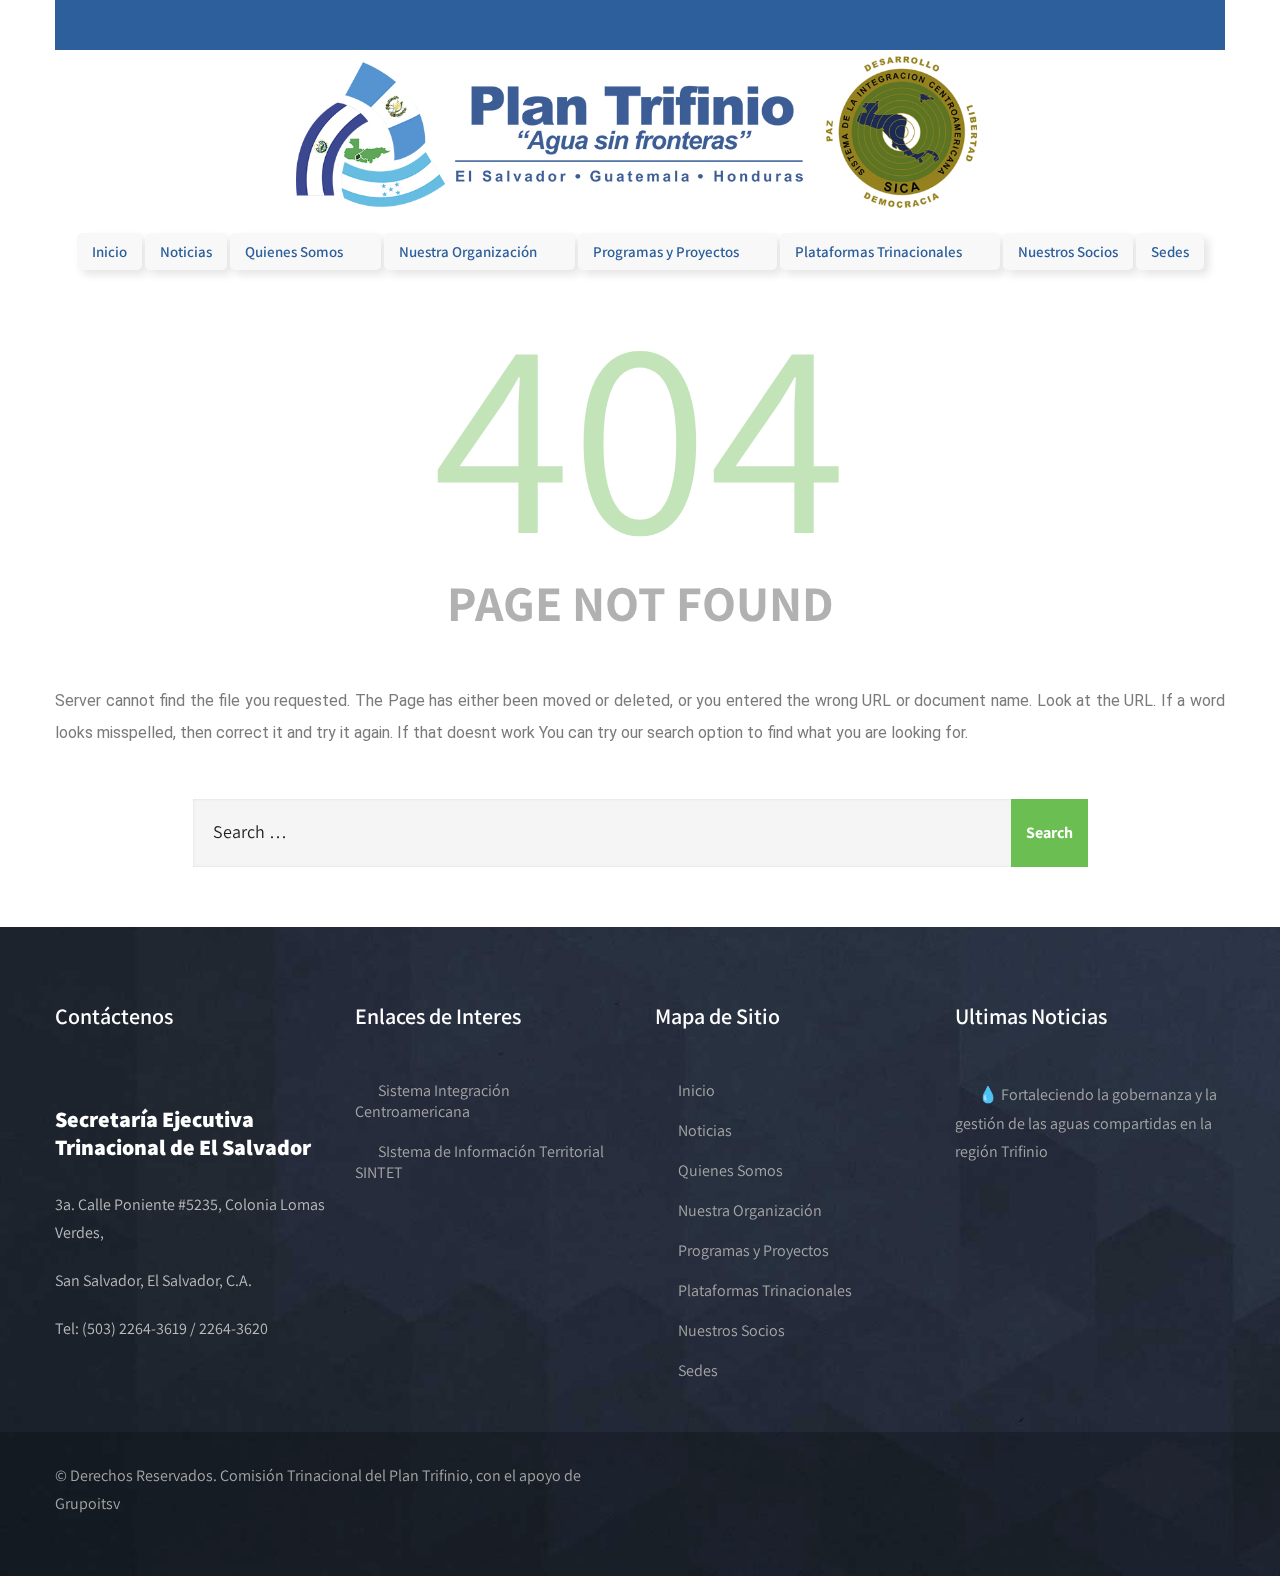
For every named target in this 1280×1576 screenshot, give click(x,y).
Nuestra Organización (468, 251)
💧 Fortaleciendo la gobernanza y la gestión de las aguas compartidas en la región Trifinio (1086, 1123)
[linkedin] (1174, 25)
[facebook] (1114, 25)
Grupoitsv (87, 1503)
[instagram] (1154, 25)
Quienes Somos (294, 251)
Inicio (109, 251)
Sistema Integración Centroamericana (432, 1101)
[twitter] (1134, 25)
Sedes (1170, 251)
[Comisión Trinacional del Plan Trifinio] (640, 218)
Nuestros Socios (1068, 251)
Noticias (186, 251)
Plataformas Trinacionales (878, 251)
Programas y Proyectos (666, 251)
